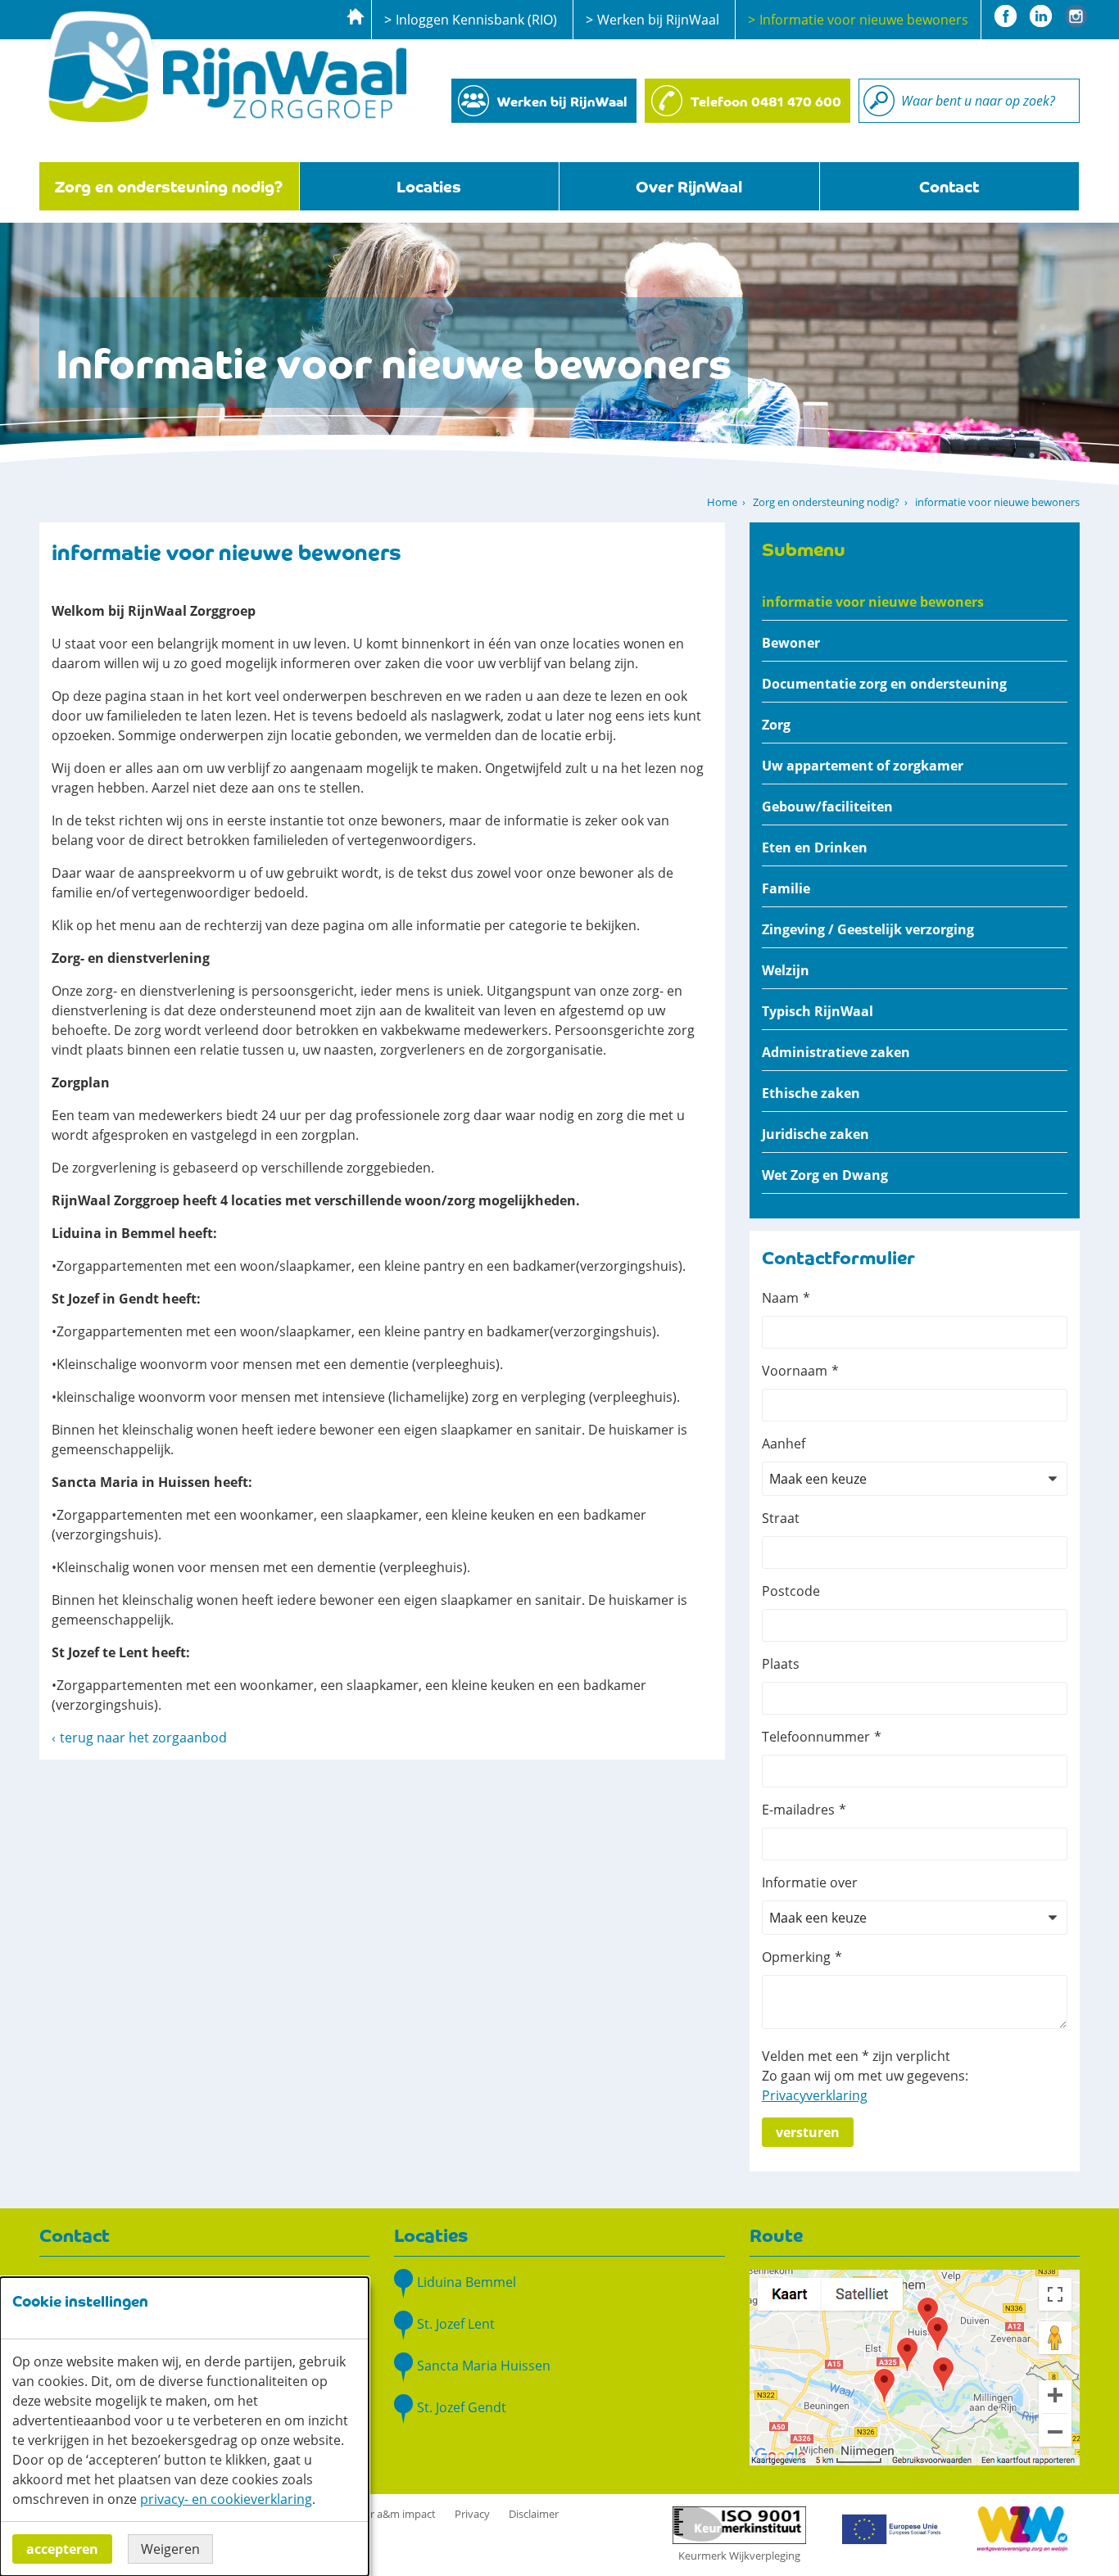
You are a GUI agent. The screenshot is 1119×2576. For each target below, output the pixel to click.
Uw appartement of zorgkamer (863, 766)
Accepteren (62, 2549)
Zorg (776, 725)
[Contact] (915, 2366)
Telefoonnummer (816, 1737)
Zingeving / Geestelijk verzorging (868, 929)
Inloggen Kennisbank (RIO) (476, 20)
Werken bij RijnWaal (658, 20)
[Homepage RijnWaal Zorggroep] (224, 65)
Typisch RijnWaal (818, 1011)
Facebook (1006, 16)
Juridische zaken (815, 1134)
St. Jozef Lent (456, 2324)
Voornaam (795, 1371)
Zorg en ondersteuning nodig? (169, 185)
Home (722, 502)
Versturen (808, 2132)
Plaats (781, 1664)
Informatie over (810, 1882)
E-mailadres (798, 1810)
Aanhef (784, 1444)
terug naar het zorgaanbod (143, 1738)
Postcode (791, 1591)
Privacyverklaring (815, 2095)
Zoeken (879, 101)
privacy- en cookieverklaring (226, 2499)
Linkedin (1041, 16)
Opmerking (796, 1957)
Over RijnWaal (689, 185)
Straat (781, 1518)
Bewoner (791, 643)
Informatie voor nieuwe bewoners (864, 20)
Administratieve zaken (836, 1052)
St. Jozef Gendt (462, 2407)
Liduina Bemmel (467, 2282)
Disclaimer (534, 2514)
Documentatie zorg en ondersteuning (884, 684)
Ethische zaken (811, 1093)
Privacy (472, 2514)
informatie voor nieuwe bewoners (873, 602)
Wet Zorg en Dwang (825, 1175)
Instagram (1076, 16)
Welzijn (786, 970)
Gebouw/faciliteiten (827, 807)
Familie (786, 888)
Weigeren (170, 2549)
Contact (949, 185)
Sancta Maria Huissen (484, 2366)
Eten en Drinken (815, 847)
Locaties (429, 185)
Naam (780, 1298)
